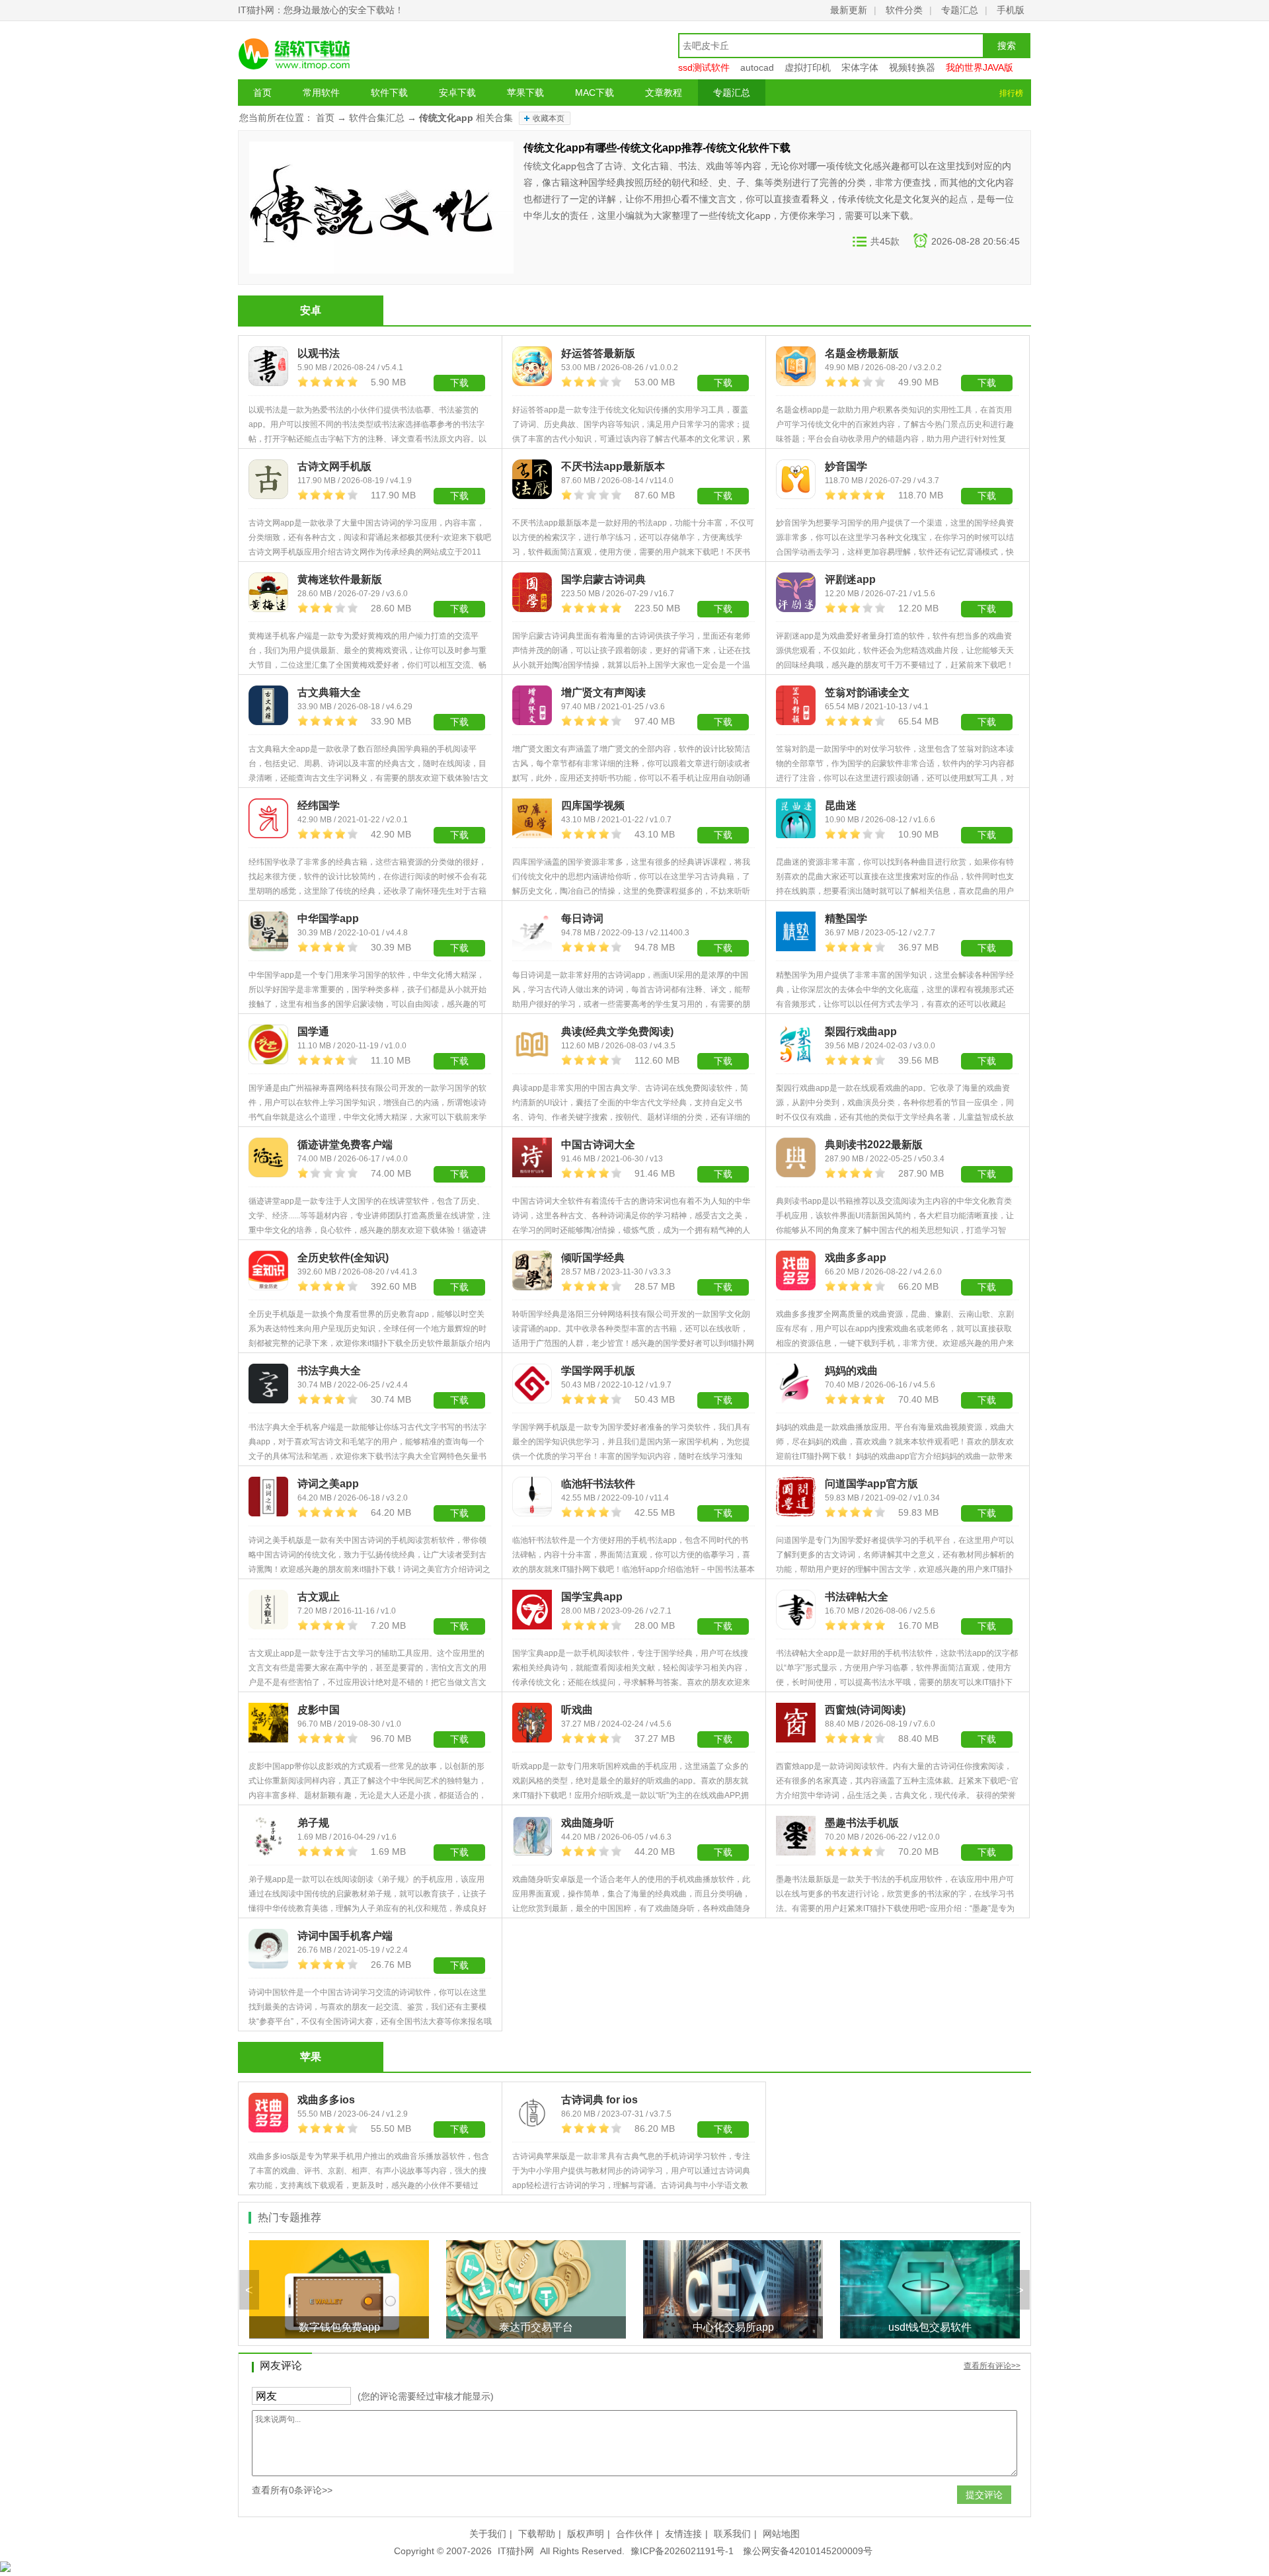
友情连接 (683, 2534)
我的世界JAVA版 (980, 67)
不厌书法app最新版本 (613, 466)
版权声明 (586, 2534)
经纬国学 (319, 805)
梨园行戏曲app (861, 1032)
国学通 (313, 1032)
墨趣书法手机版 (862, 1823)
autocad (757, 67)
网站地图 (781, 2534)
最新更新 (849, 10)
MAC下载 (595, 93)
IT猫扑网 (516, 2551)
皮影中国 (319, 1710)
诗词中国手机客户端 (345, 1936)
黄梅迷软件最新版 (340, 579)
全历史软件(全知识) (343, 1258)
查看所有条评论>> (292, 2490)
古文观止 (319, 1597)
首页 (262, 93)
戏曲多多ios (326, 2100)
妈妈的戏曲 (851, 1371)
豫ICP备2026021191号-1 (682, 2551)
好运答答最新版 (598, 353)
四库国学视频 (593, 805)
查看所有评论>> (992, 2366)
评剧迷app (850, 579)
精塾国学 (846, 918)
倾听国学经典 (593, 1258)
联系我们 (732, 2534)
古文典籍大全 (329, 692)
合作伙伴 (634, 2534)
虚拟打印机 (808, 67)
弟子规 (313, 1823)
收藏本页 (549, 118)
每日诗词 (582, 918)
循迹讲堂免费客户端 (345, 1145)
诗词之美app (328, 1484)
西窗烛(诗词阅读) (865, 1710)
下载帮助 (537, 2534)
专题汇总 (960, 10)
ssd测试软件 (704, 67)
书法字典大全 (329, 1371)
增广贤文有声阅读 (603, 692)
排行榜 (1011, 93)
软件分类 (904, 10)
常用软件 (321, 93)
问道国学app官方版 (871, 1484)
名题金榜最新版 (862, 353)
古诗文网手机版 (334, 466)
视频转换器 (912, 67)
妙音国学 (846, 466)
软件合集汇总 (377, 118)
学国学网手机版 (598, 1371)
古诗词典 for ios (599, 2100)
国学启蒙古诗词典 (603, 579)
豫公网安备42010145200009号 (808, 2551)
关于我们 (488, 2534)
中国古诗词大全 (598, 1145)
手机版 (1011, 10)
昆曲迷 (841, 805)
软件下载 (389, 93)
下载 (459, 496)
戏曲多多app (856, 1258)
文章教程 (664, 93)
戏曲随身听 (588, 1823)
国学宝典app (592, 1597)
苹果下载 (525, 93)
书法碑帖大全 (857, 1597)
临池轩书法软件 (598, 1484)
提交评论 (984, 2495)
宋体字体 (860, 67)
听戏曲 (577, 1710)
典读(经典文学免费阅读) (617, 1032)
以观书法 (319, 353)
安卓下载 (457, 93)
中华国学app (328, 918)
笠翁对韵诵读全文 (867, 692)
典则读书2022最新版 (874, 1145)
